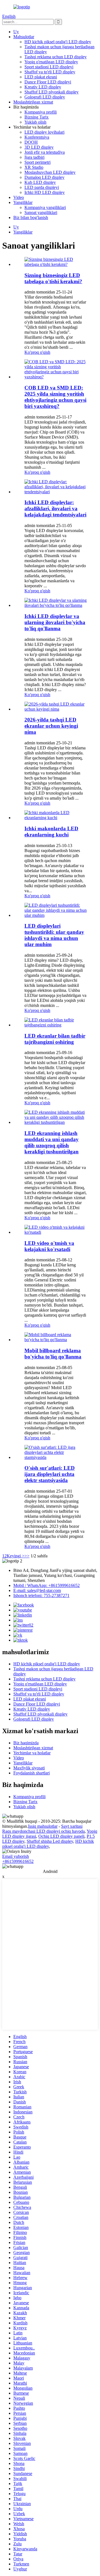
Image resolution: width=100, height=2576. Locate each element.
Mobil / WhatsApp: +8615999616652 (47, 1585)
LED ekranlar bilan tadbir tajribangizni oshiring (55, 1039)
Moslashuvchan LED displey (50, 172)
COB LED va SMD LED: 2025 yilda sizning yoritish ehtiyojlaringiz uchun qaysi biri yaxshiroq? (55, 397)
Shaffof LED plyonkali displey (52, 92)
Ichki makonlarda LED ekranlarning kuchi (51, 832)
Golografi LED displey (45, 97)
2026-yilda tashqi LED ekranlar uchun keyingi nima (51, 726)
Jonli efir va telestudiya (45, 152)
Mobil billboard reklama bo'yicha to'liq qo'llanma (53, 1354)
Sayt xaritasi (72, 1826)
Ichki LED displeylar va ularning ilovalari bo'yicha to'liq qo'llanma (55, 622)
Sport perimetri (37, 162)
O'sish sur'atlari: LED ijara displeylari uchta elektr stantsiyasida (50, 1474)
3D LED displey (39, 147)
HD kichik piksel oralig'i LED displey (58, 42)
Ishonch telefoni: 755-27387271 (41, 1595)
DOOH (31, 142)
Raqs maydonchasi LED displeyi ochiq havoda (43, 1831)
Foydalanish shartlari (32, 1773)
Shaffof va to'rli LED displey (50, 72)
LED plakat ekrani (41, 77)
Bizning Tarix (37, 117)
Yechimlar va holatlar (32, 1753)
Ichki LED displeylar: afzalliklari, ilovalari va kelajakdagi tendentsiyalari (55, 508)
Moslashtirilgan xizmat (33, 102)
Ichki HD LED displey (45, 192)
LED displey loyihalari (44, 132)
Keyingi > (16, 1556)
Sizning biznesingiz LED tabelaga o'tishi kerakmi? (53, 278)
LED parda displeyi (42, 187)
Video (19, 197)
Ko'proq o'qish (37, 352)
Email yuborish (16, 1856)
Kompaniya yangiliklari (45, 207)
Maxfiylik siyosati (29, 1768)
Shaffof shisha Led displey (50, 1841)
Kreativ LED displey (43, 87)
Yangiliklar (23, 202)
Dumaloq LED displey (44, 177)
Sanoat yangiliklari (41, 212)
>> (27, 1556)
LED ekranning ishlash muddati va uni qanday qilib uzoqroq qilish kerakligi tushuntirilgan (52, 1142)
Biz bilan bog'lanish (31, 217)
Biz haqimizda (26, 1743)
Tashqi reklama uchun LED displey (56, 57)
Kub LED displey (40, 182)
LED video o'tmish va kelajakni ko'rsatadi (49, 1246)
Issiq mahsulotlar (43, 1826)
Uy (16, 32)
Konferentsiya (37, 137)
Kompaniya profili (41, 112)
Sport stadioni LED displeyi (49, 67)
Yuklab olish (35, 122)
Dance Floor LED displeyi (48, 82)
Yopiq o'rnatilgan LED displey (51, 62)
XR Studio (34, 167)
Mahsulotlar (24, 37)
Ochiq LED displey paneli (61, 1836)
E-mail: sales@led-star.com (37, 1590)
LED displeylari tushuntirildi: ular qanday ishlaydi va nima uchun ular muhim (54, 935)
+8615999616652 (18, 1861)
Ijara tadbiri (34, 157)
